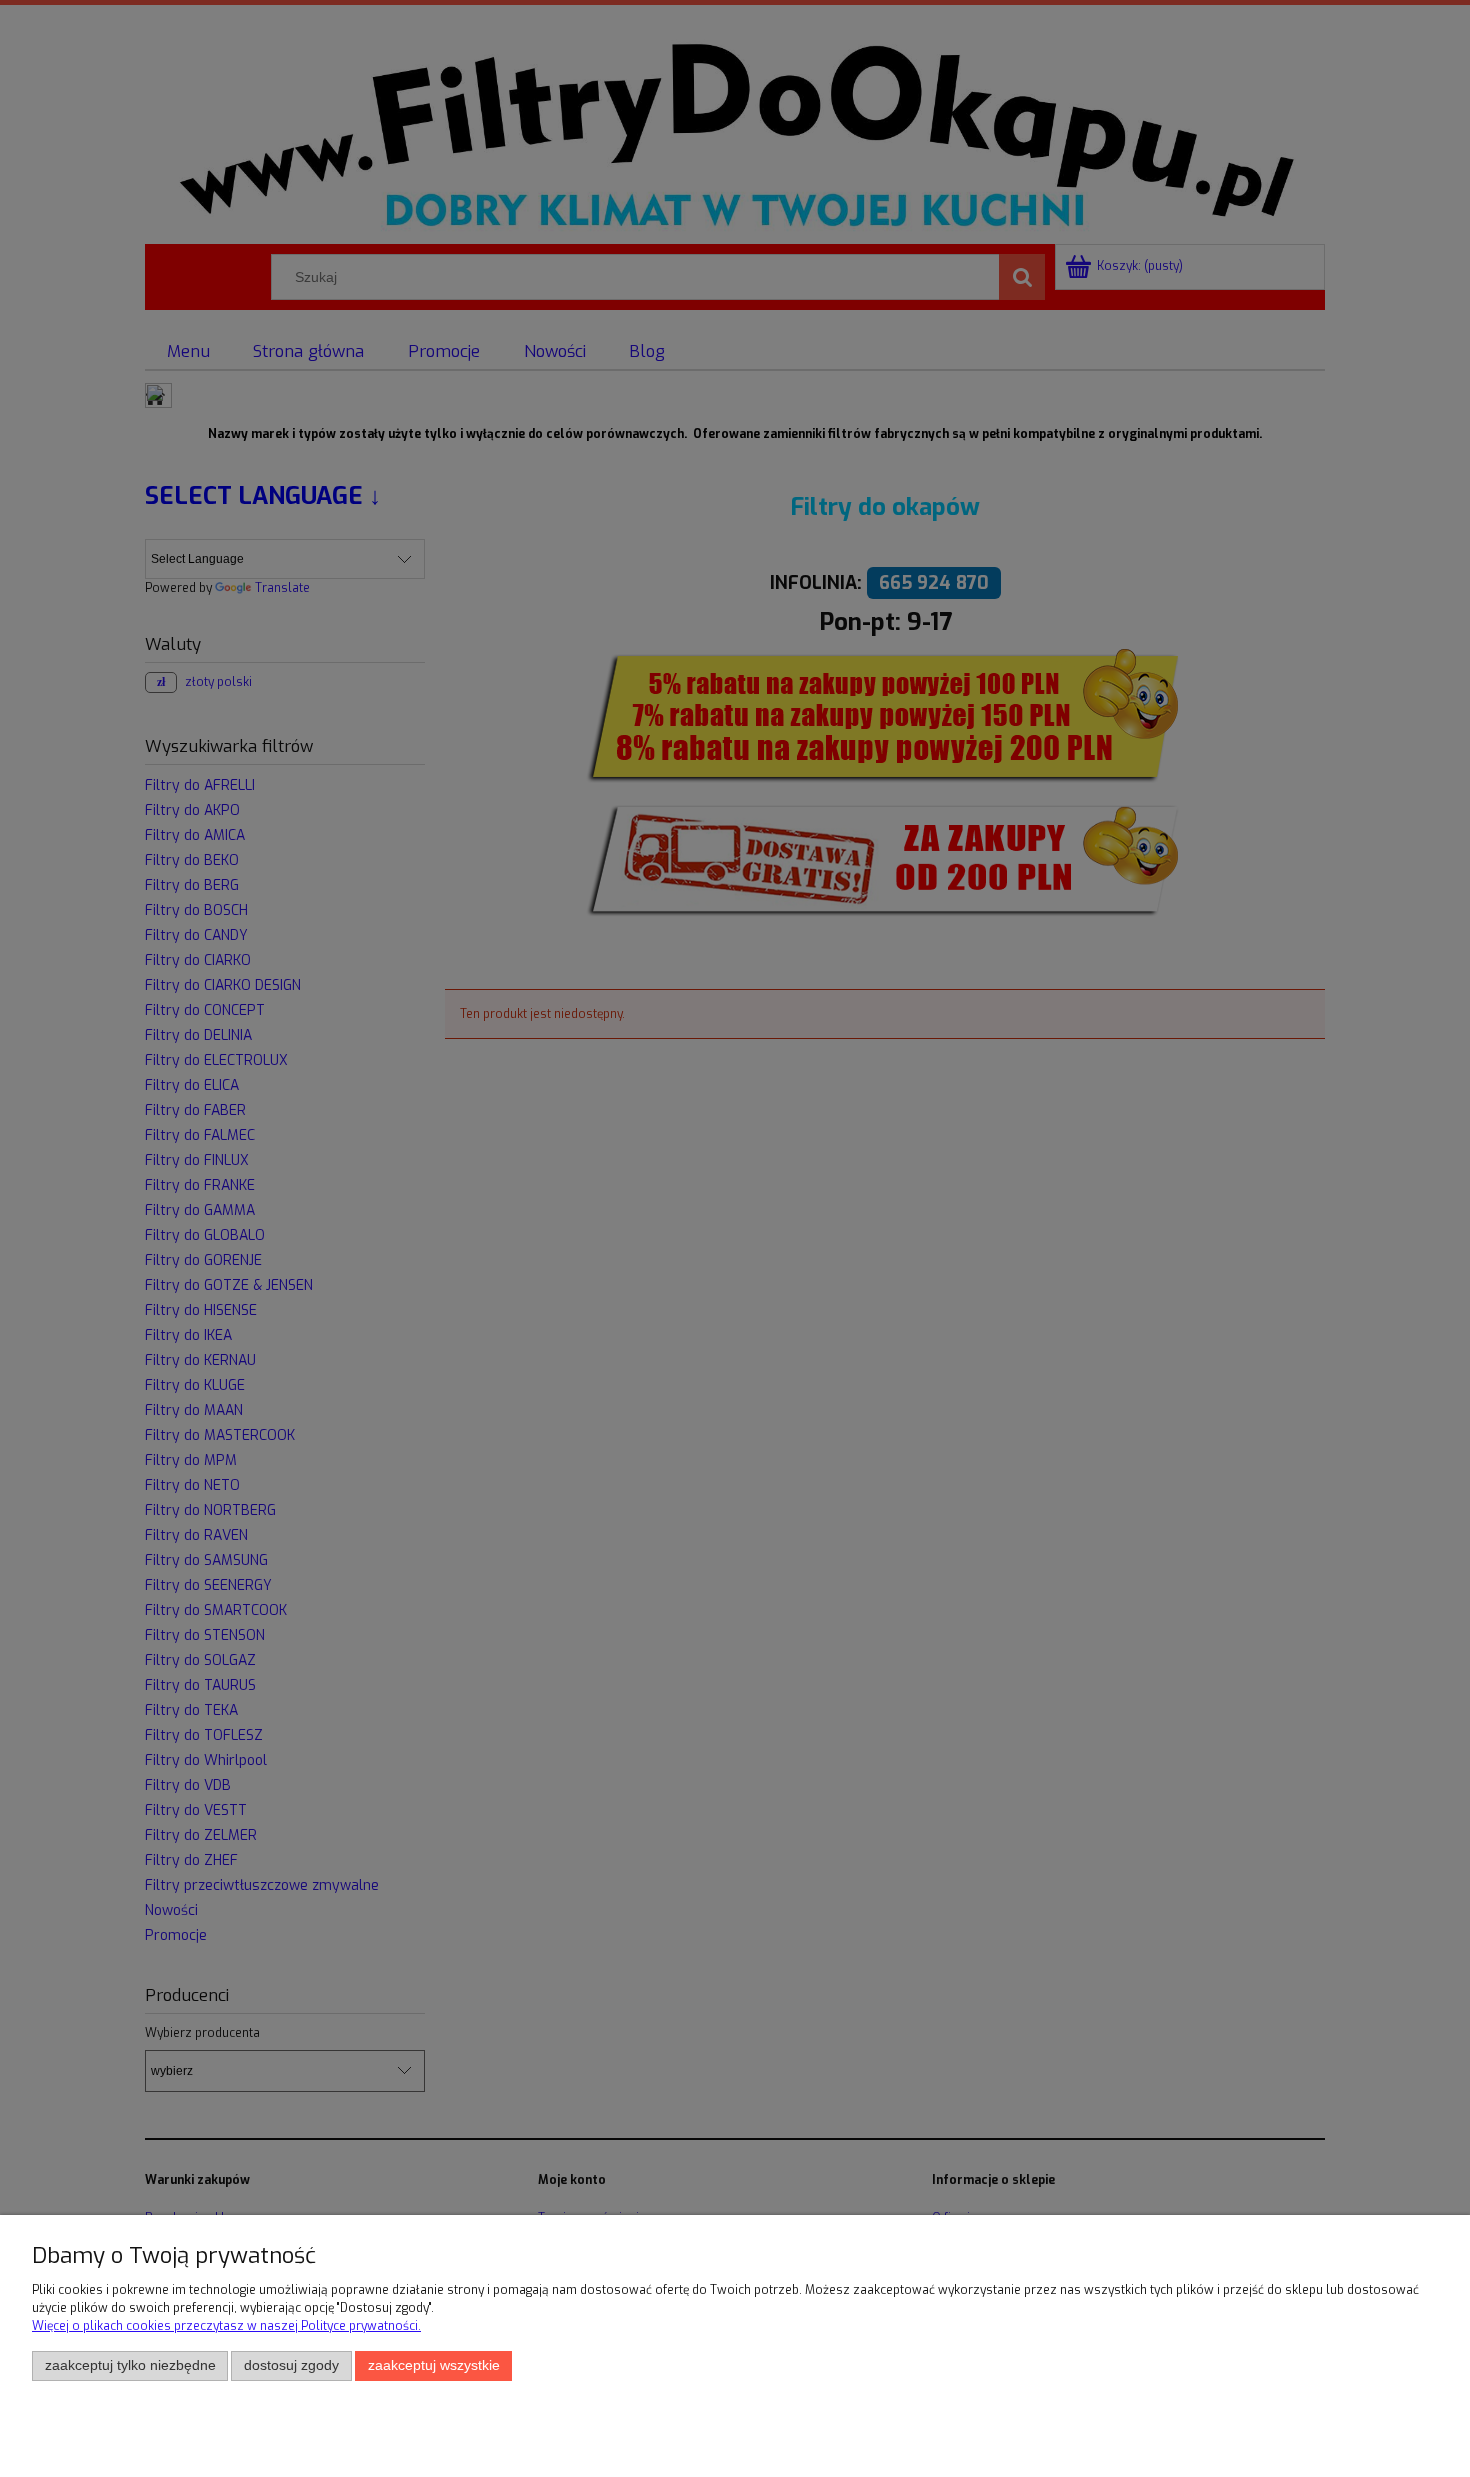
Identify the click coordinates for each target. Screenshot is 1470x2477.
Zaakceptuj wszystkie (434, 2365)
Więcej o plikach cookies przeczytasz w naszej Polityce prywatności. (226, 2326)
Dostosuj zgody (291, 2365)
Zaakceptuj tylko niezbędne (130, 2365)
